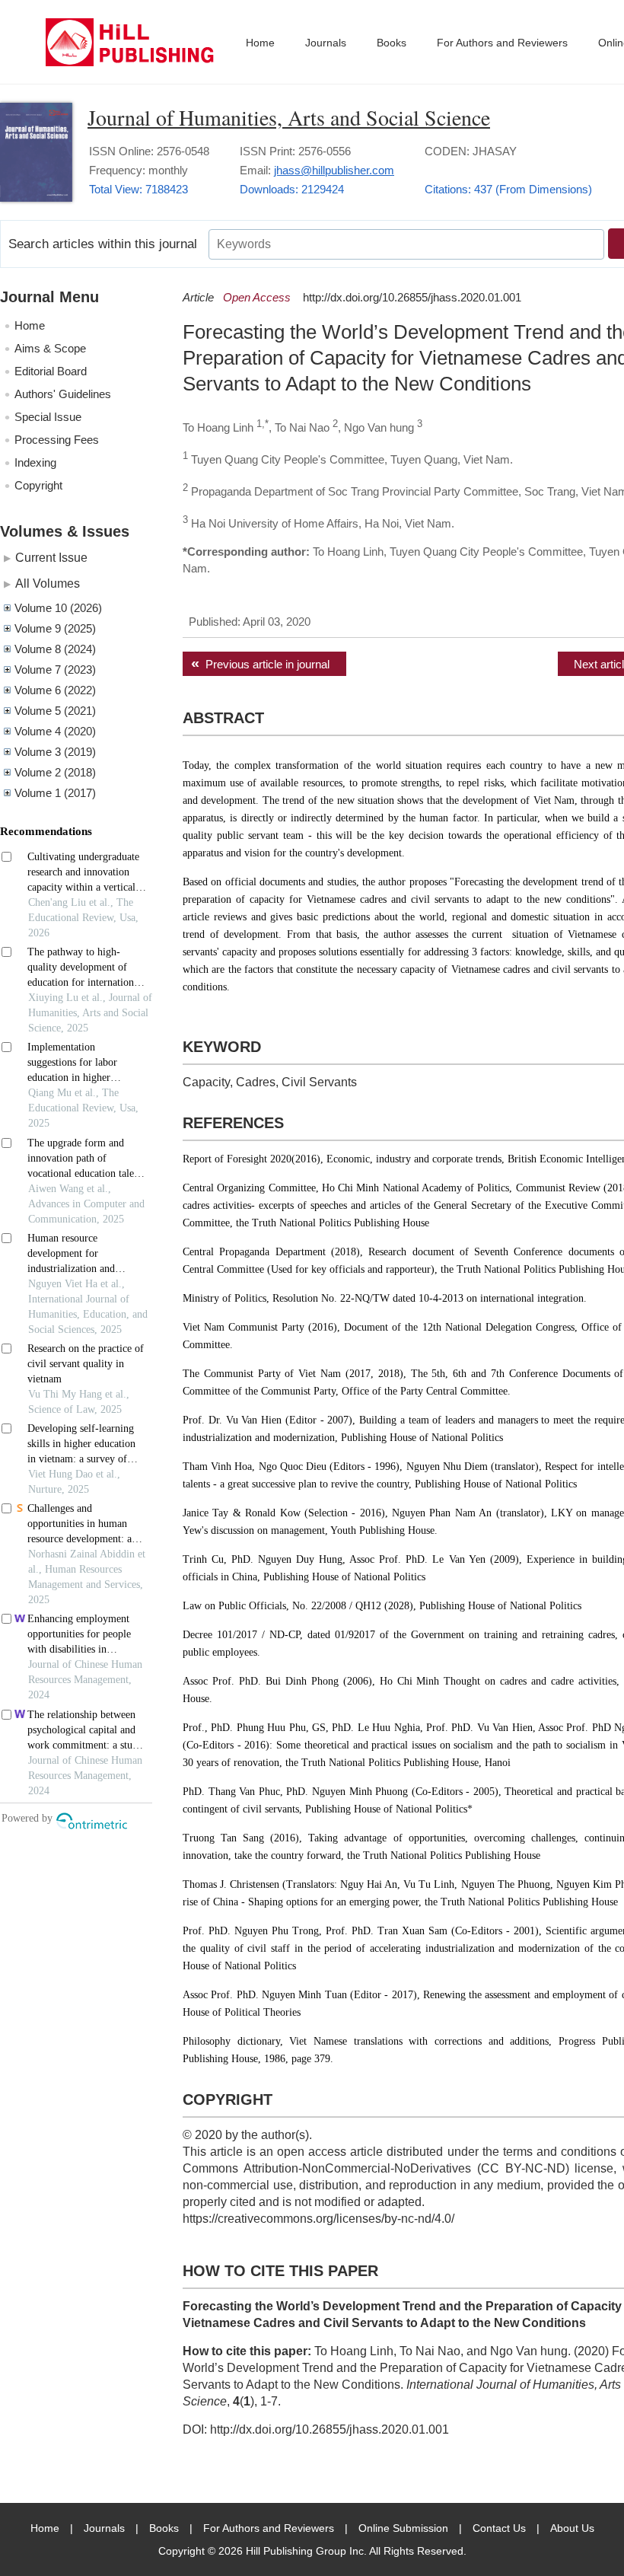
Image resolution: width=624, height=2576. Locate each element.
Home (260, 43)
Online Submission (403, 2528)
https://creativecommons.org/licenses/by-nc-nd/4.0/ (318, 2219)
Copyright (38, 485)
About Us (572, 2528)
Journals (326, 43)
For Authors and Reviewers (502, 43)
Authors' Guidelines (63, 394)
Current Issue (51, 557)
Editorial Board (51, 371)
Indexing (35, 462)
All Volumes (48, 583)
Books (392, 43)
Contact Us (499, 2528)
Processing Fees (57, 440)
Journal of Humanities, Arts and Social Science (289, 117)
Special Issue (48, 417)
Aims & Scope (50, 348)
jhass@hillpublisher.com (334, 170)
